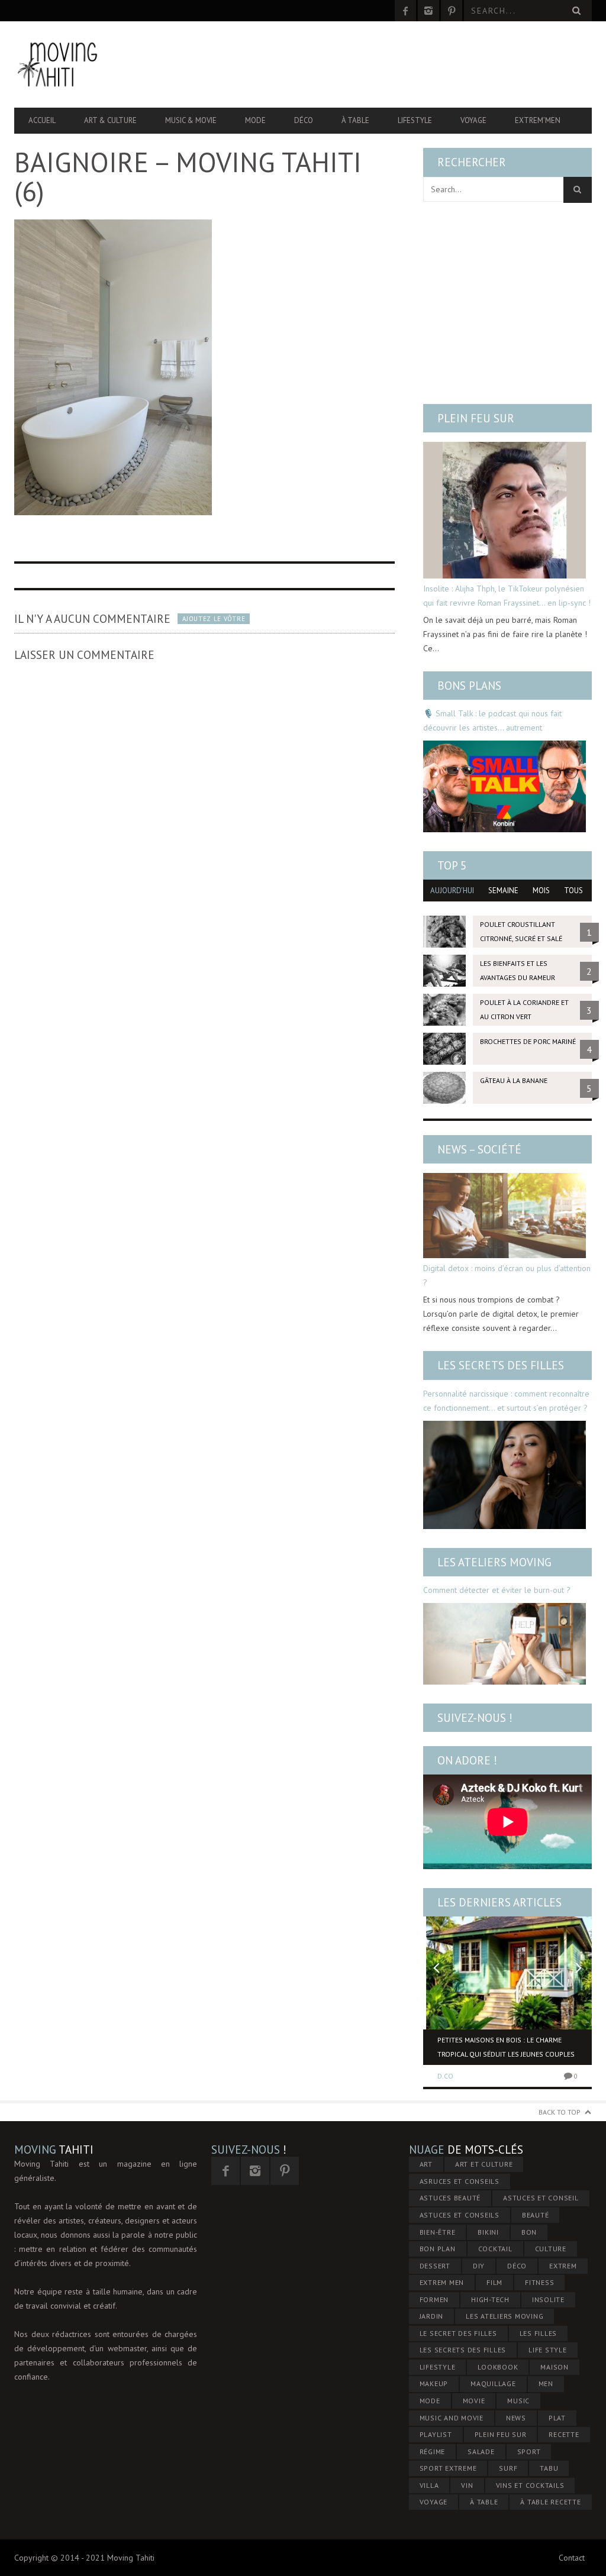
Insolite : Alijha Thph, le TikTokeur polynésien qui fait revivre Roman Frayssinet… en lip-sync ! (507, 596)
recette (564, 2434)
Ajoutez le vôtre (214, 619)
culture (551, 2249)
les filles (539, 2333)
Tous (573, 891)
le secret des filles (458, 2333)
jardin (432, 2316)
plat (557, 2418)
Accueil (42, 120)
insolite (548, 2299)
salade (481, 2451)
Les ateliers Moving (494, 1562)
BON (529, 2232)
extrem (563, 2266)
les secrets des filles (463, 2350)
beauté (536, 2215)
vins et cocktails (530, 2485)
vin (467, 2485)
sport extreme (448, 2468)
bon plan (438, 2249)
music (518, 2401)
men (546, 2383)
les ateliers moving (505, 2316)
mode (430, 2401)
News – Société (479, 1149)
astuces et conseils (460, 2215)
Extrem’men (538, 120)
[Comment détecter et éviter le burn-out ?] (505, 1644)
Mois (541, 891)
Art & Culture (110, 120)
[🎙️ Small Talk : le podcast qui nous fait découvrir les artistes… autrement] (505, 786)
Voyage (473, 120)
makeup (434, 2383)
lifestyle (438, 2367)
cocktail (495, 2249)
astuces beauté (450, 2198)
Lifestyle (415, 120)
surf (508, 2468)
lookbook (498, 2367)
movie (474, 2401)
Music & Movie (191, 120)
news (516, 2418)
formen (434, 2299)
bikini (488, 2232)
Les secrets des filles (501, 1365)
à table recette (550, 2502)
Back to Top (560, 2112)
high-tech (490, 2299)
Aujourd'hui (452, 891)
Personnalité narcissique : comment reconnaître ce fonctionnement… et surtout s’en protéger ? (506, 1401)
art (426, 2164)
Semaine (503, 891)
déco (517, 2266)
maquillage (493, 2383)
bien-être (438, 2232)
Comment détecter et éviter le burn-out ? (497, 1590)
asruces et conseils (460, 2181)
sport (529, 2451)
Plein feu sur (476, 418)
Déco (304, 120)
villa (429, 2485)
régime (433, 2451)
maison (555, 2367)
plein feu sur (501, 2434)
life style (548, 2350)
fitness (539, 2282)
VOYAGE (434, 2502)
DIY (479, 2266)
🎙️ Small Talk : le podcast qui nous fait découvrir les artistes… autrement (492, 720)
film (494, 2282)
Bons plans (469, 686)
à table (484, 2502)
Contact (572, 2558)
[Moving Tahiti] (101, 64)
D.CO (445, 2076)
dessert (435, 2266)
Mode (255, 120)
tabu (549, 2468)
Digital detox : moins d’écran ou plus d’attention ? (507, 1275)
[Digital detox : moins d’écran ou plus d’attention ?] (505, 1216)
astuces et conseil (541, 2198)
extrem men (442, 2282)
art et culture (484, 2164)
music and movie (452, 2418)
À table (355, 120)
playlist (436, 2434)
